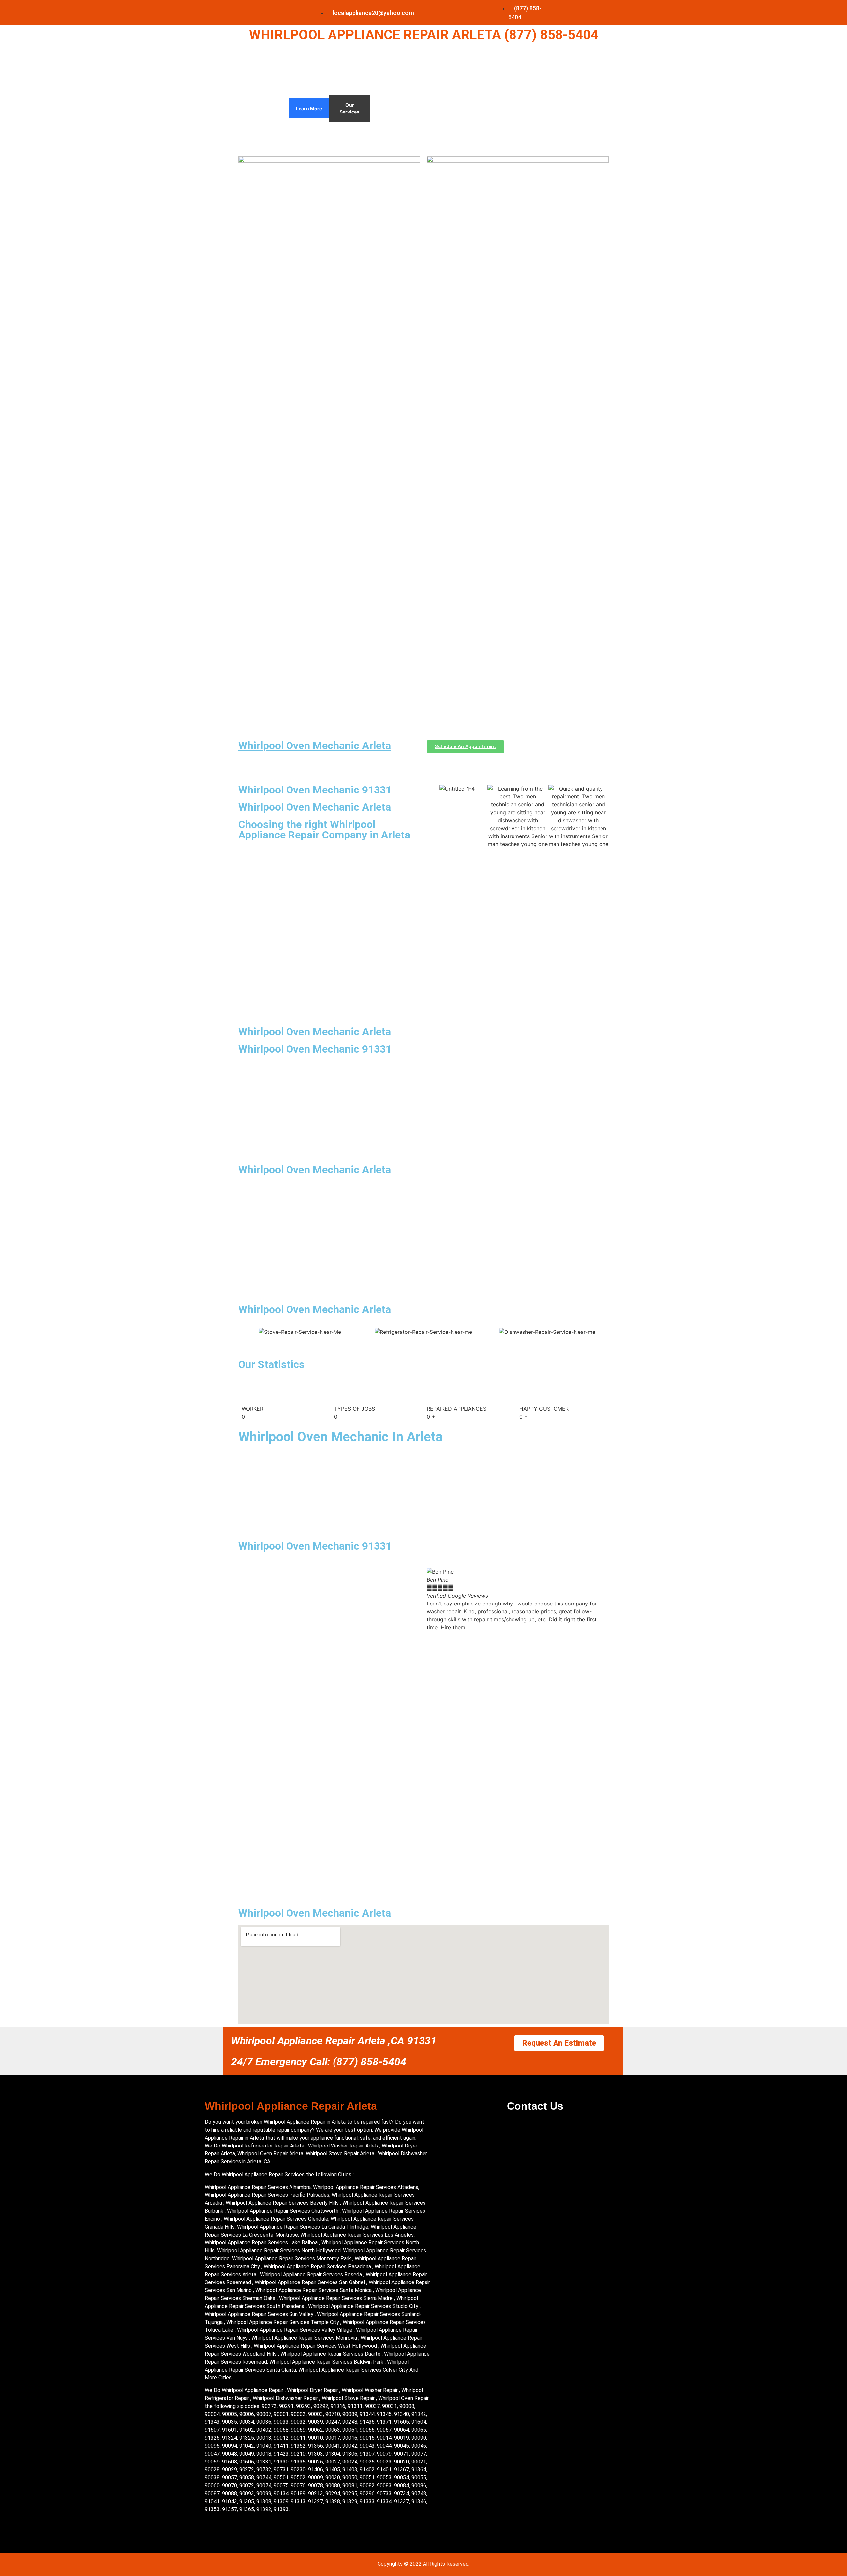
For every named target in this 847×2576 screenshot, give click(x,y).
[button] (433, 1600)
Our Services (350, 108)
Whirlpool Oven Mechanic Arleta (315, 746)
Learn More (309, 108)
